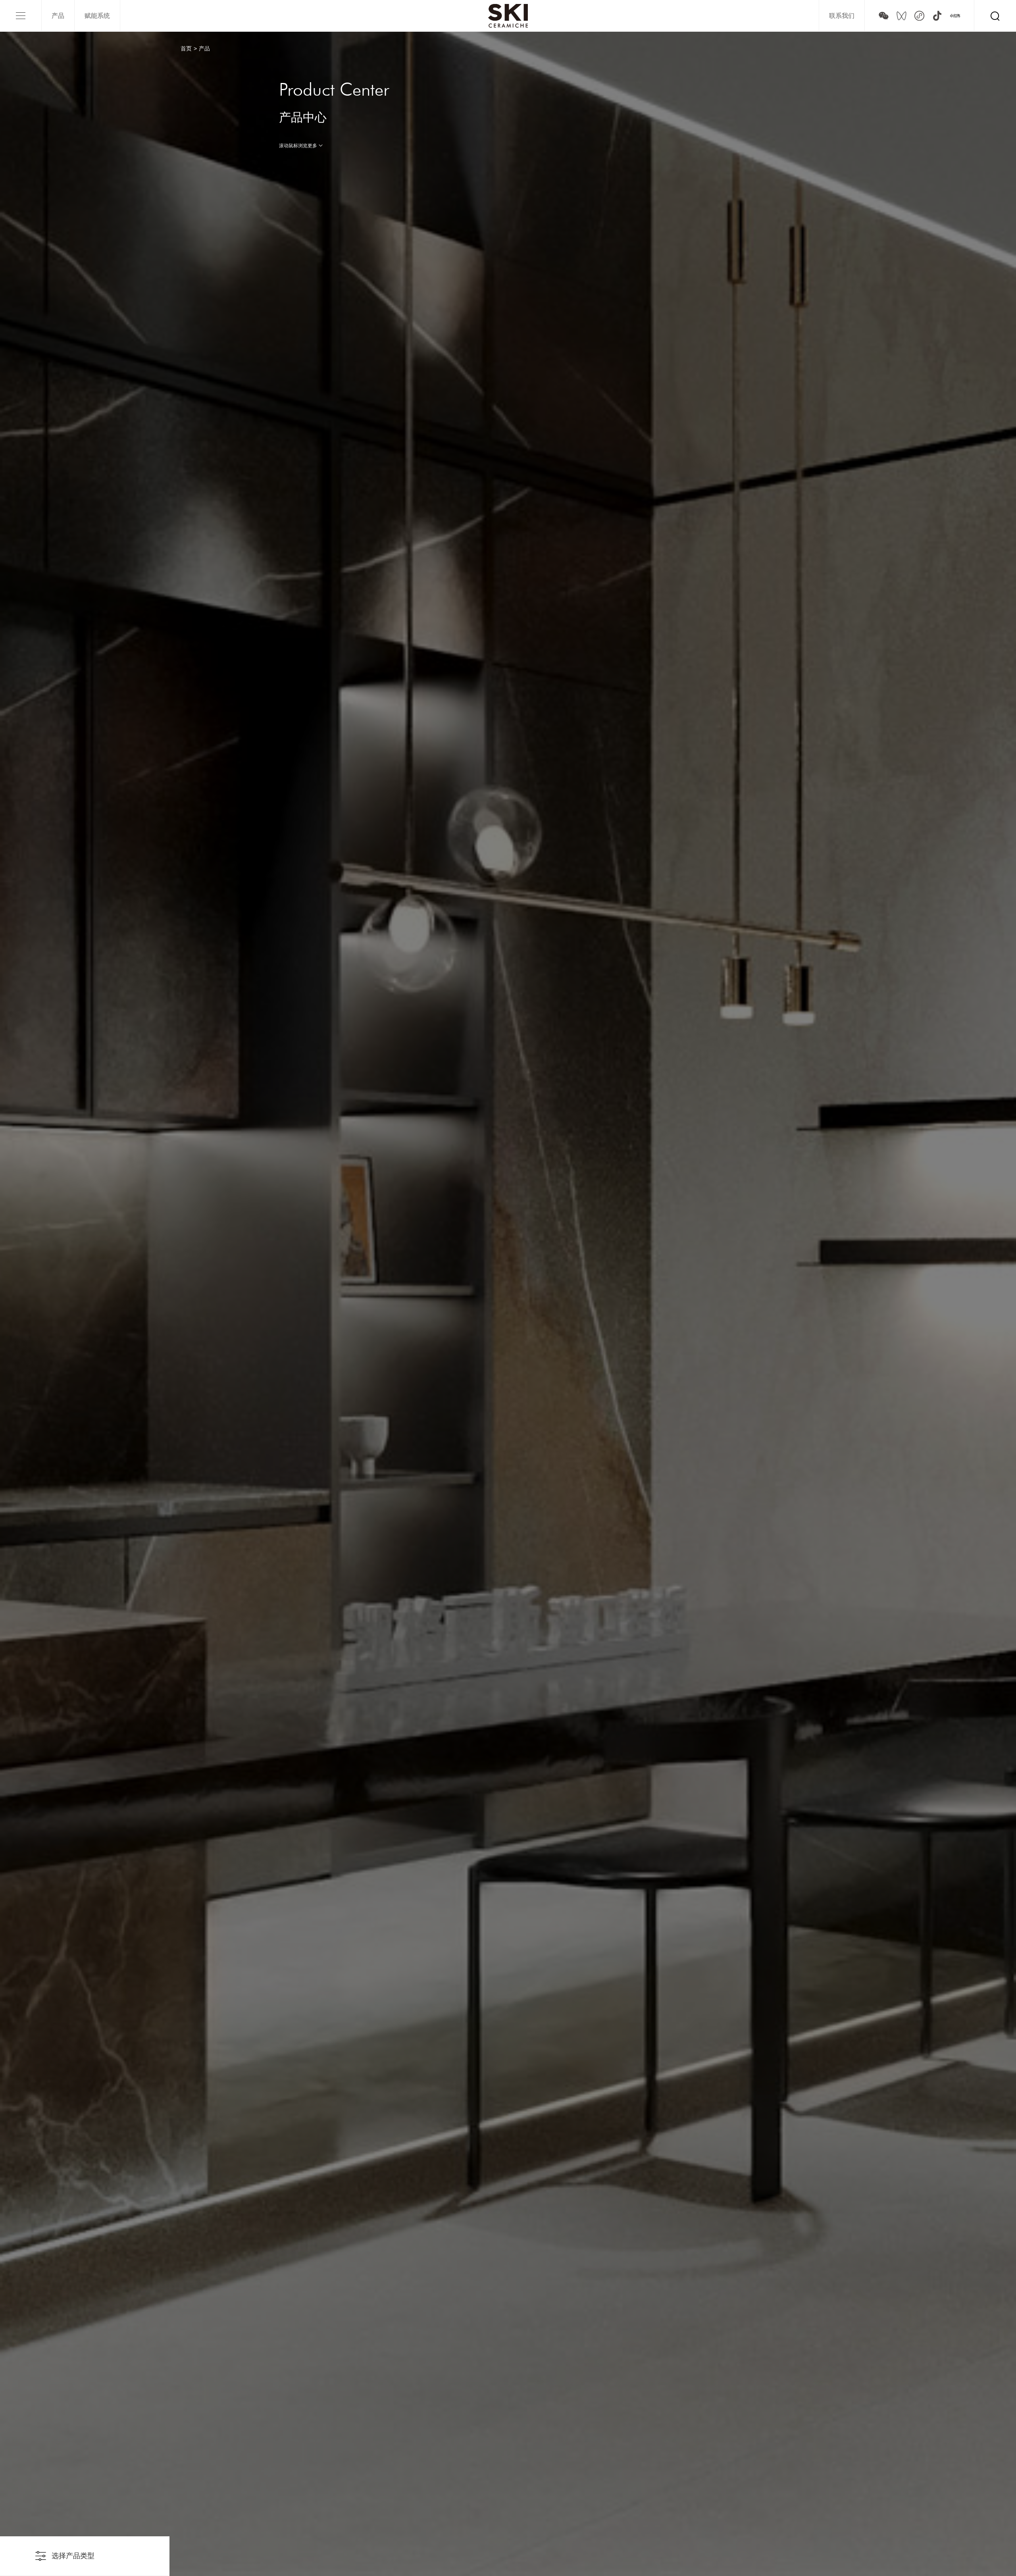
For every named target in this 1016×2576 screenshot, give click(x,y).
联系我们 (842, 16)
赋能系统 (97, 16)
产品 (58, 16)
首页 (186, 48)
